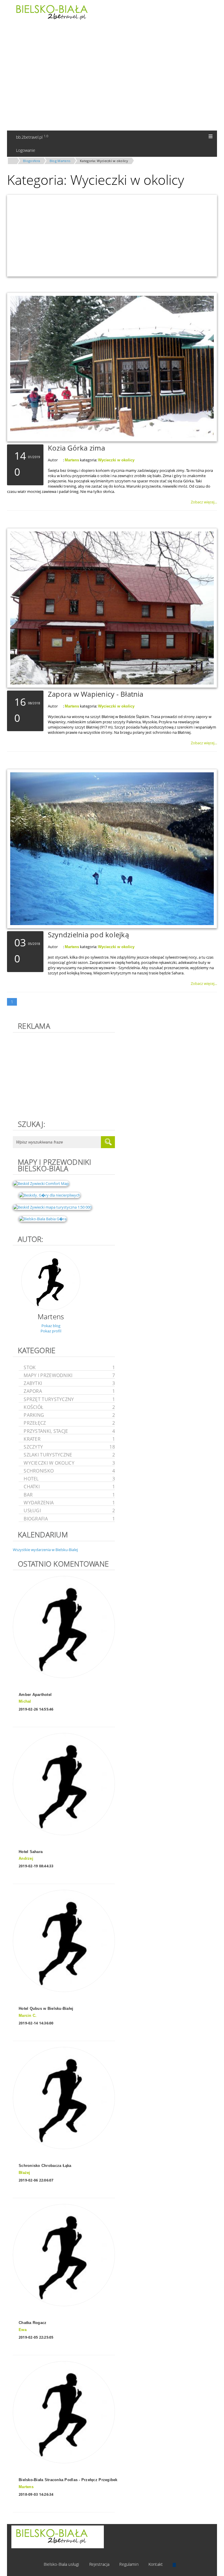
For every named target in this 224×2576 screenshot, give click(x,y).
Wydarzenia (69, 1502)
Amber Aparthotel (35, 1695)
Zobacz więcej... (204, 502)
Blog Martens (60, 161)
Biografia (69, 1519)
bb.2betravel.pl (32, 137)
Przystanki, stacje (69, 1431)
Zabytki (69, 1383)
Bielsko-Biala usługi (62, 2564)
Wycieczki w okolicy (116, 460)
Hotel (69, 1479)
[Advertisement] (112, 77)
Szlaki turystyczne (69, 1455)
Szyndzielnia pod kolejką (88, 935)
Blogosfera (32, 161)
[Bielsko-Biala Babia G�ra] (43, 1219)
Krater (69, 1439)
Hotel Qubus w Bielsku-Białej (46, 2009)
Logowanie (25, 150)
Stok (69, 1367)
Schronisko (69, 1471)
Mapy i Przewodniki (69, 1375)
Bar (69, 1495)
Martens (72, 460)
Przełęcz (69, 1423)
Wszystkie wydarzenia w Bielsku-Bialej (45, 1550)
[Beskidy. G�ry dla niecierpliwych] (50, 1195)
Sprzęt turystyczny (69, 1399)
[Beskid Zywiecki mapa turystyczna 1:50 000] (52, 1207)
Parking (69, 1415)
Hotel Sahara (31, 1852)
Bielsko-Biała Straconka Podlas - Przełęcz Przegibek (68, 2480)
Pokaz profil (51, 1331)
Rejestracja (99, 2564)
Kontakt (156, 2564)
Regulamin (129, 2564)
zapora (69, 1391)
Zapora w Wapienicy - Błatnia (96, 694)
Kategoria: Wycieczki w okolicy (104, 161)
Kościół (69, 1407)
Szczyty (69, 1447)
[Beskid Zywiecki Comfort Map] (41, 1183)
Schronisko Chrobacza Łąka (45, 2166)
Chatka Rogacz (33, 2323)
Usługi (69, 1510)
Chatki (69, 1486)
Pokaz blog (51, 1326)
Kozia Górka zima (76, 448)
